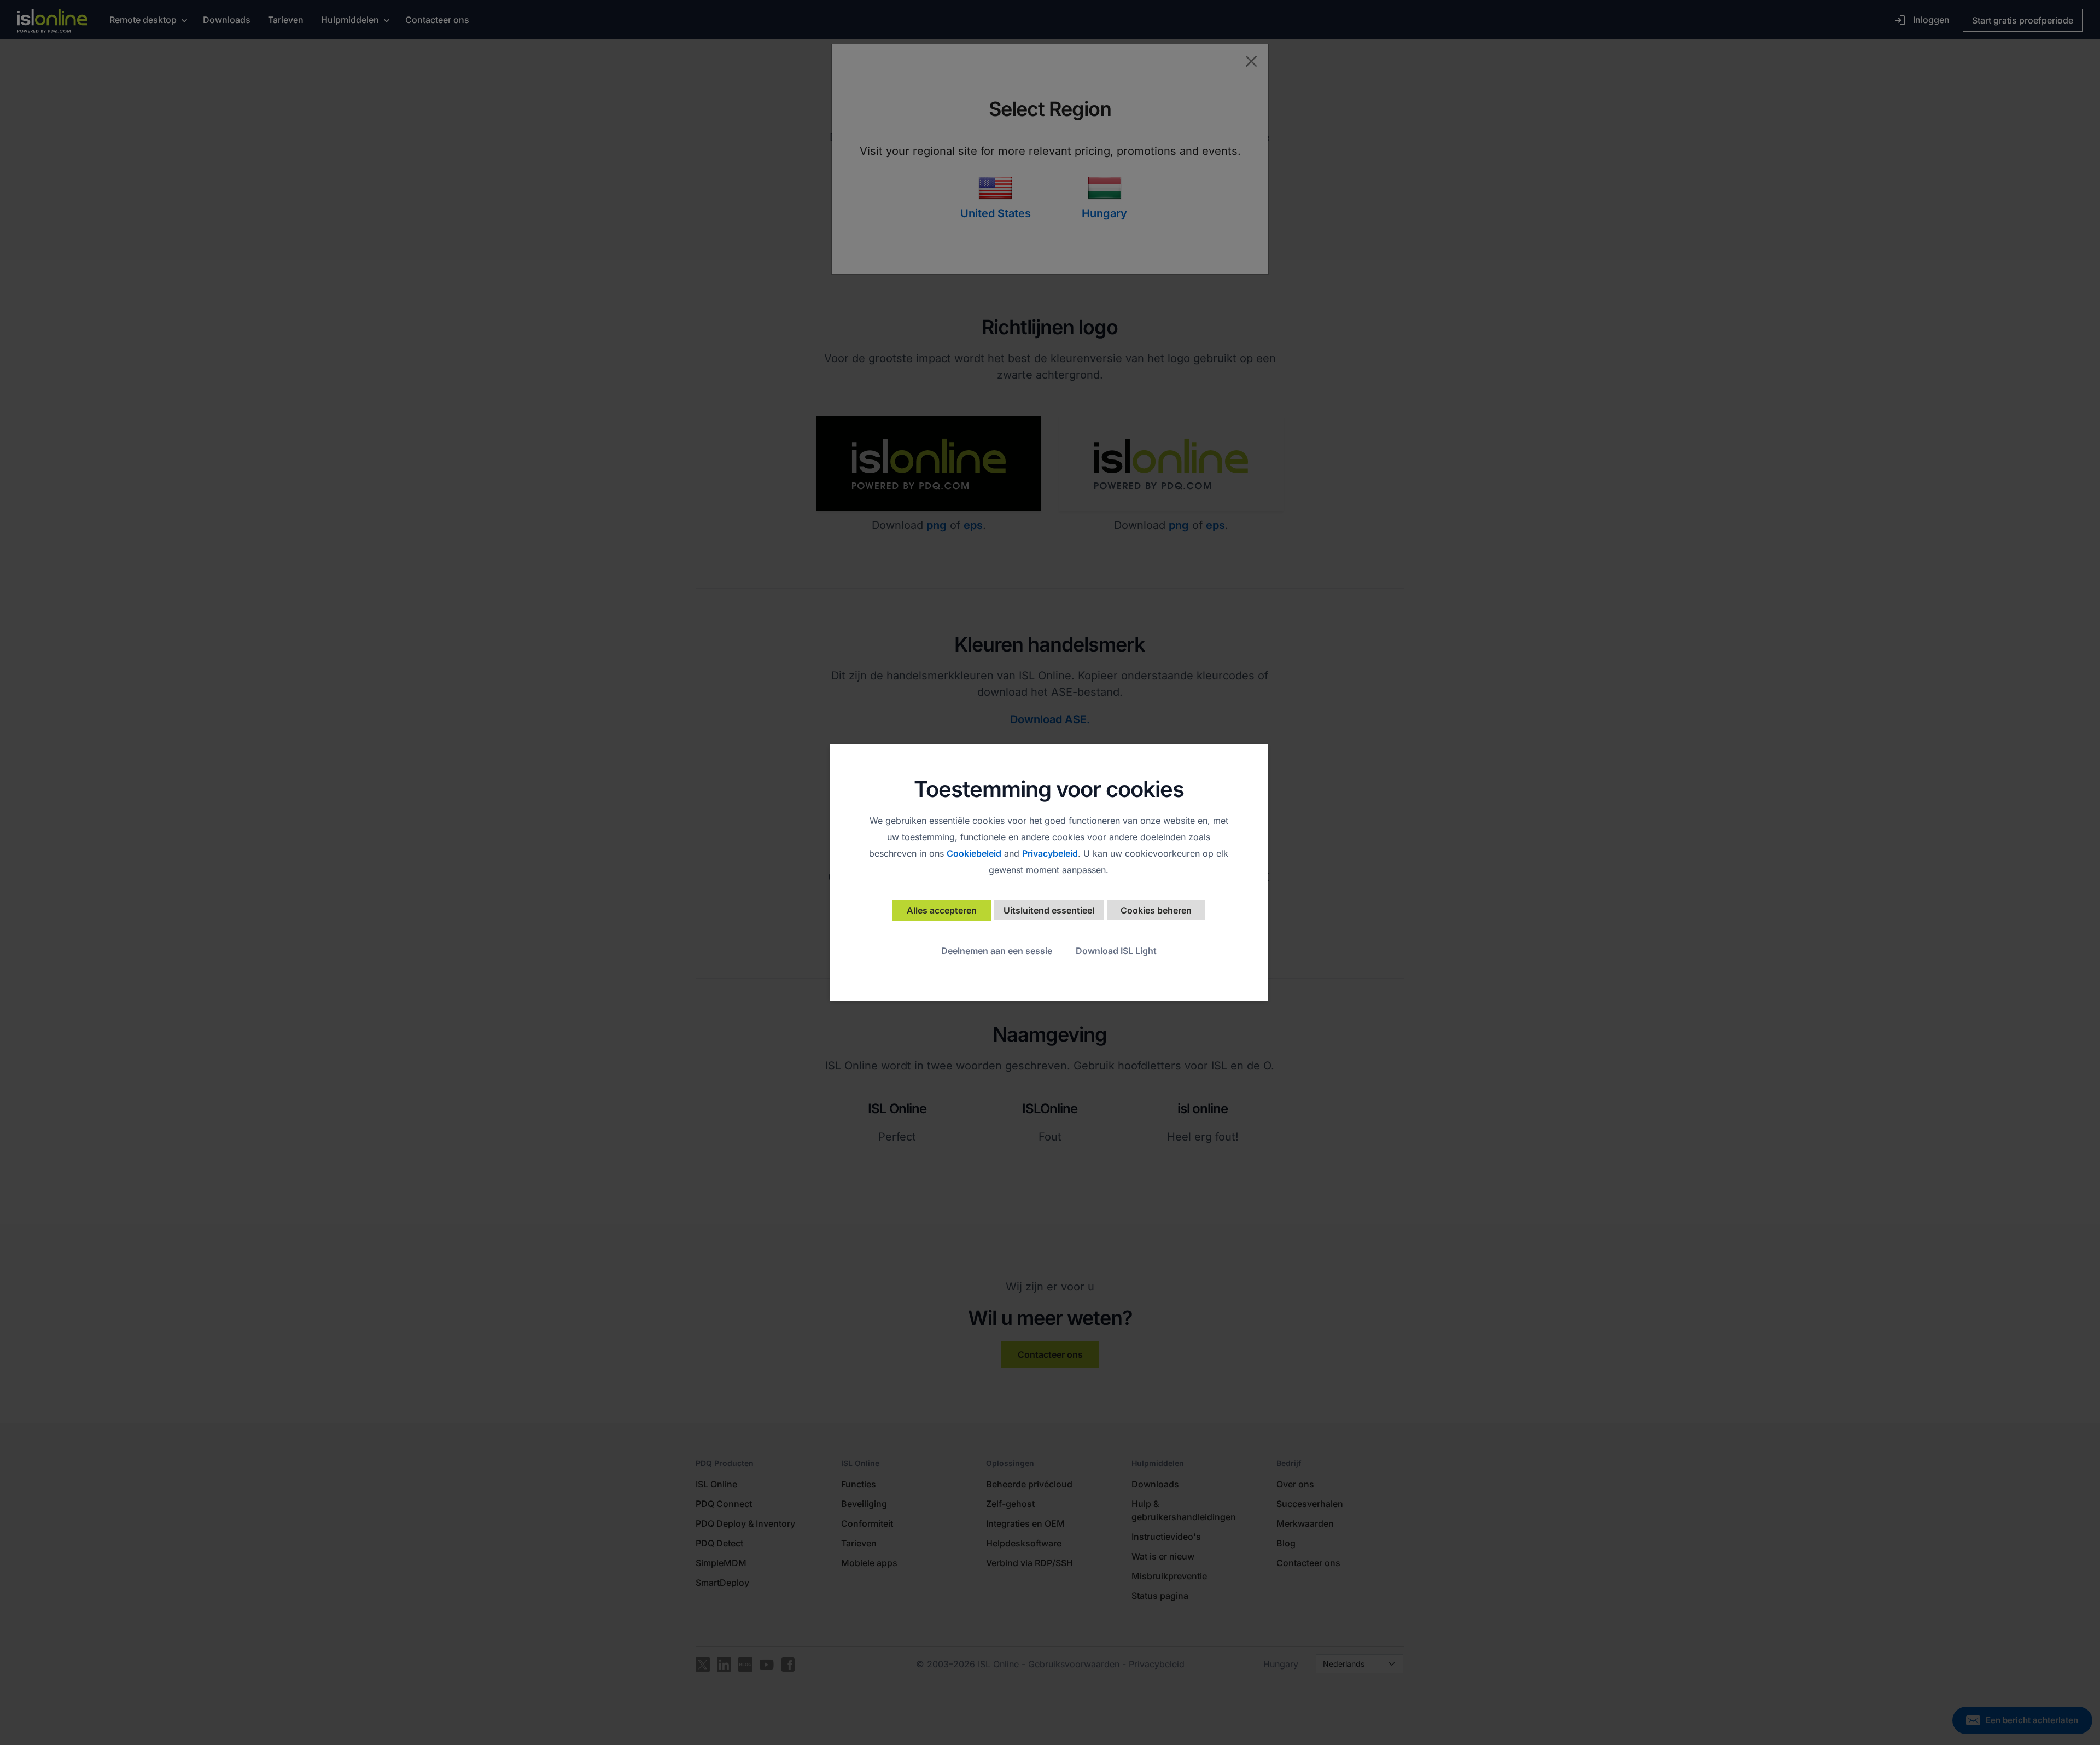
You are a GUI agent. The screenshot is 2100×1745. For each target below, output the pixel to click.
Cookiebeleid (974, 853)
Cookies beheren (1156, 910)
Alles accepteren (942, 910)
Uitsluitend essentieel (1049, 910)
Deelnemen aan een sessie (997, 951)
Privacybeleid (1050, 853)
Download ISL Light (1116, 951)
